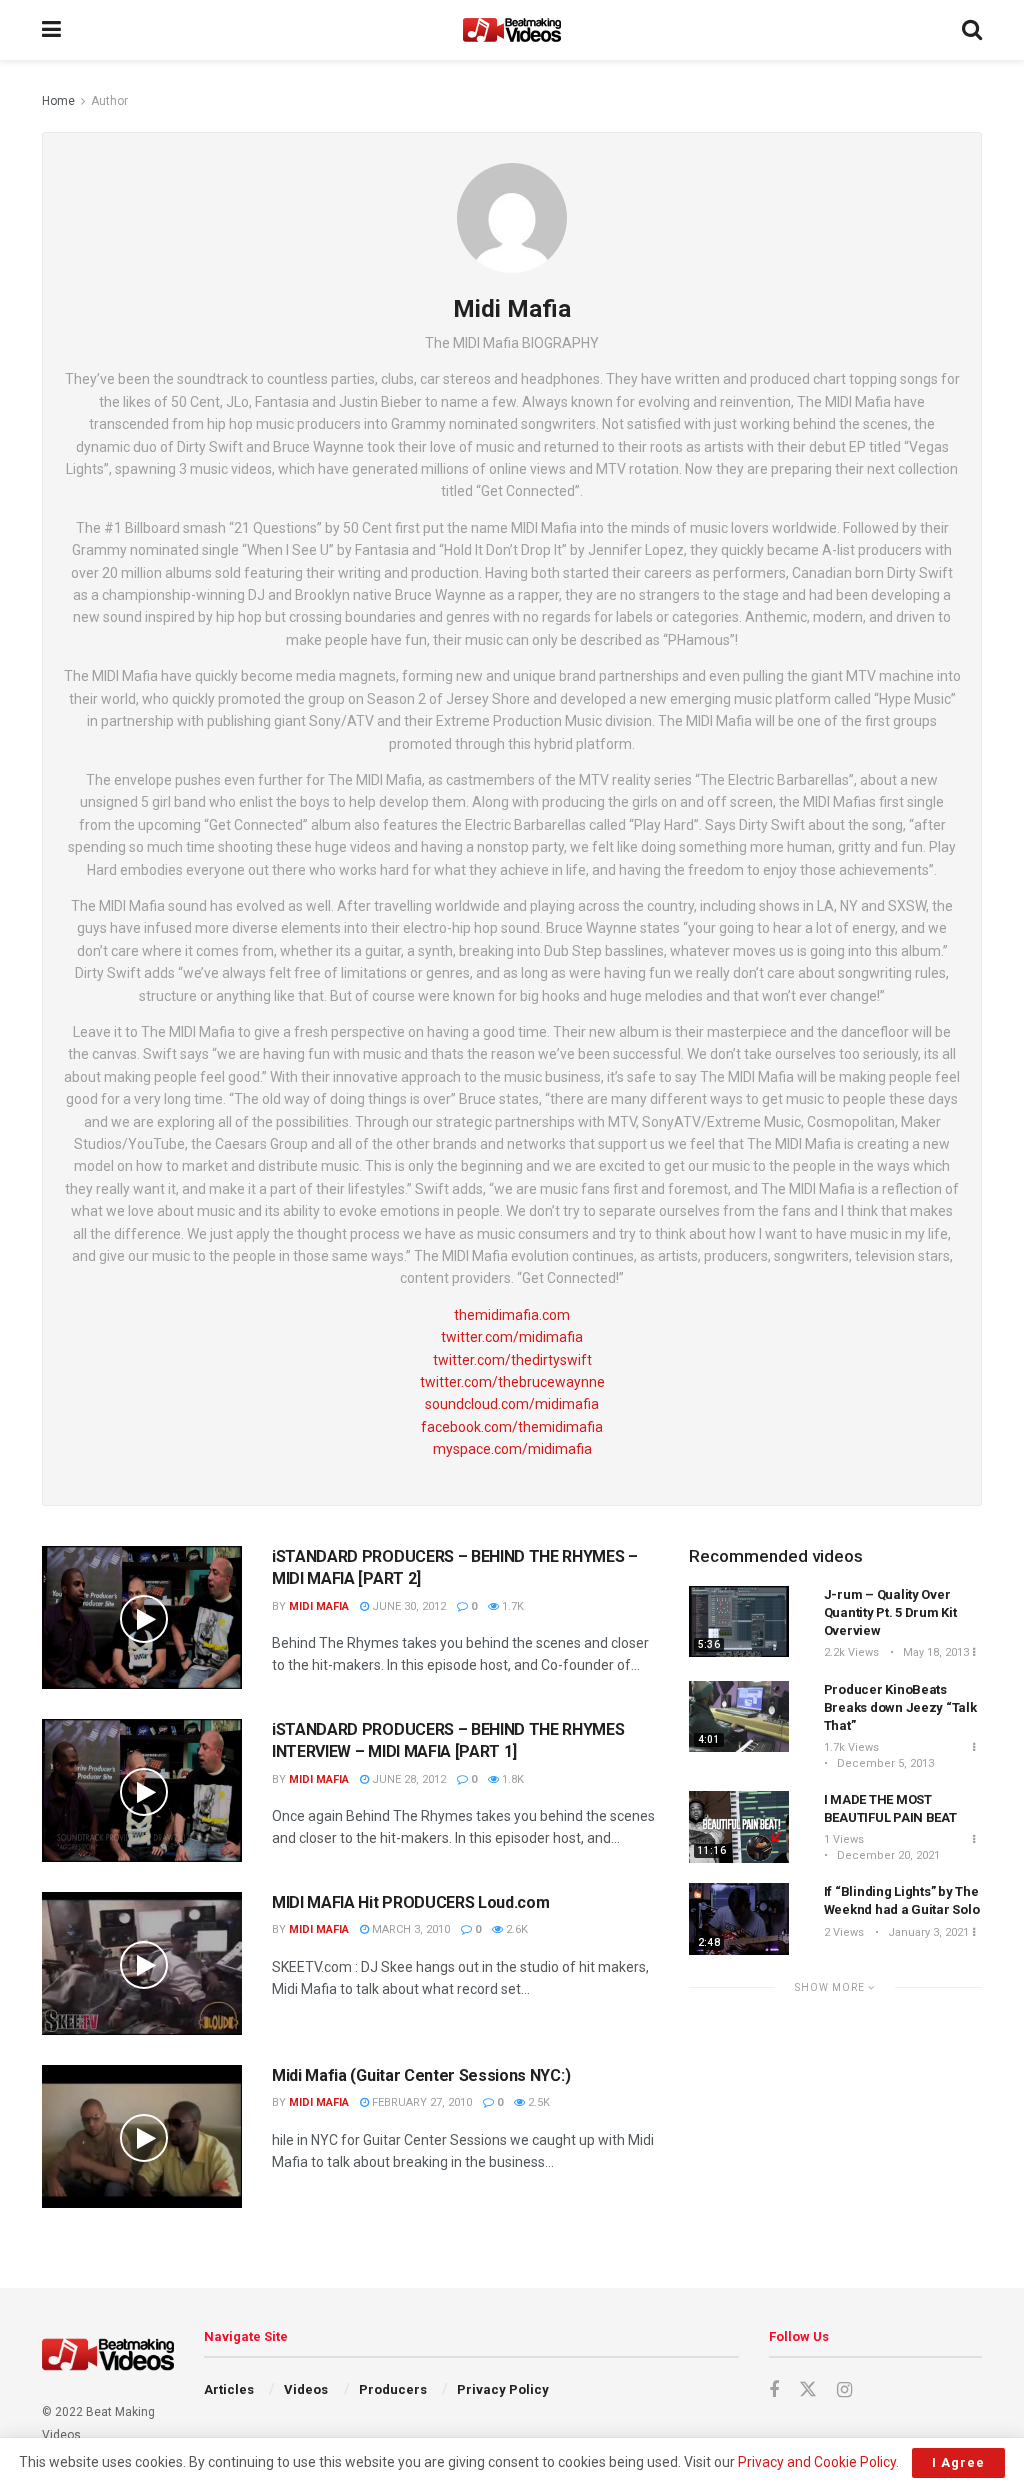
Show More (831, 1987)
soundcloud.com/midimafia (512, 1404)
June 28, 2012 (407, 1779)
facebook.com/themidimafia (512, 1427)
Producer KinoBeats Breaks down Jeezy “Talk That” (900, 1707)
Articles (229, 2389)
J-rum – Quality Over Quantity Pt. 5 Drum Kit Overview (890, 1612)
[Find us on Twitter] (808, 2390)
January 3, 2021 (927, 1932)
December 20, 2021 (887, 1855)
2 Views (844, 1932)
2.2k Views (851, 1652)
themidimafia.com (512, 1315)
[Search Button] (972, 30)
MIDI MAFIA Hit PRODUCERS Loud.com (410, 1902)
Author (109, 101)
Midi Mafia (319, 1606)
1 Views (844, 1839)
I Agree (958, 2462)
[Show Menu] (51, 30)
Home (58, 101)
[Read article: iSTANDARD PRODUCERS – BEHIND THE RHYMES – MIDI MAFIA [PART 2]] (142, 1617)
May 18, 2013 (934, 1652)
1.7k (511, 1606)
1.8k (511, 1779)
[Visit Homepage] (512, 30)
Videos (306, 2389)
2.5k (537, 2102)
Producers (393, 2389)
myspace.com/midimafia (512, 1449)
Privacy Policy (503, 2389)
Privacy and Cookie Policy (817, 2462)
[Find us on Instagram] (844, 2390)
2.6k (515, 1929)
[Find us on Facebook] (774, 2390)
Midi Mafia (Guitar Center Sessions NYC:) (421, 2075)
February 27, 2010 (420, 2102)
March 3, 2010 (409, 1929)
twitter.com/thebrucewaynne (512, 1382)
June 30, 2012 (407, 1606)
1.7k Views (851, 1747)
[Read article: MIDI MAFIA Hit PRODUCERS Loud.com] (142, 1963)
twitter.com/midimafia (512, 1337)
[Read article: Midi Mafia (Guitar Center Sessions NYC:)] (142, 2136)
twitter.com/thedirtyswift (512, 1360)
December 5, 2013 (884, 1763)
